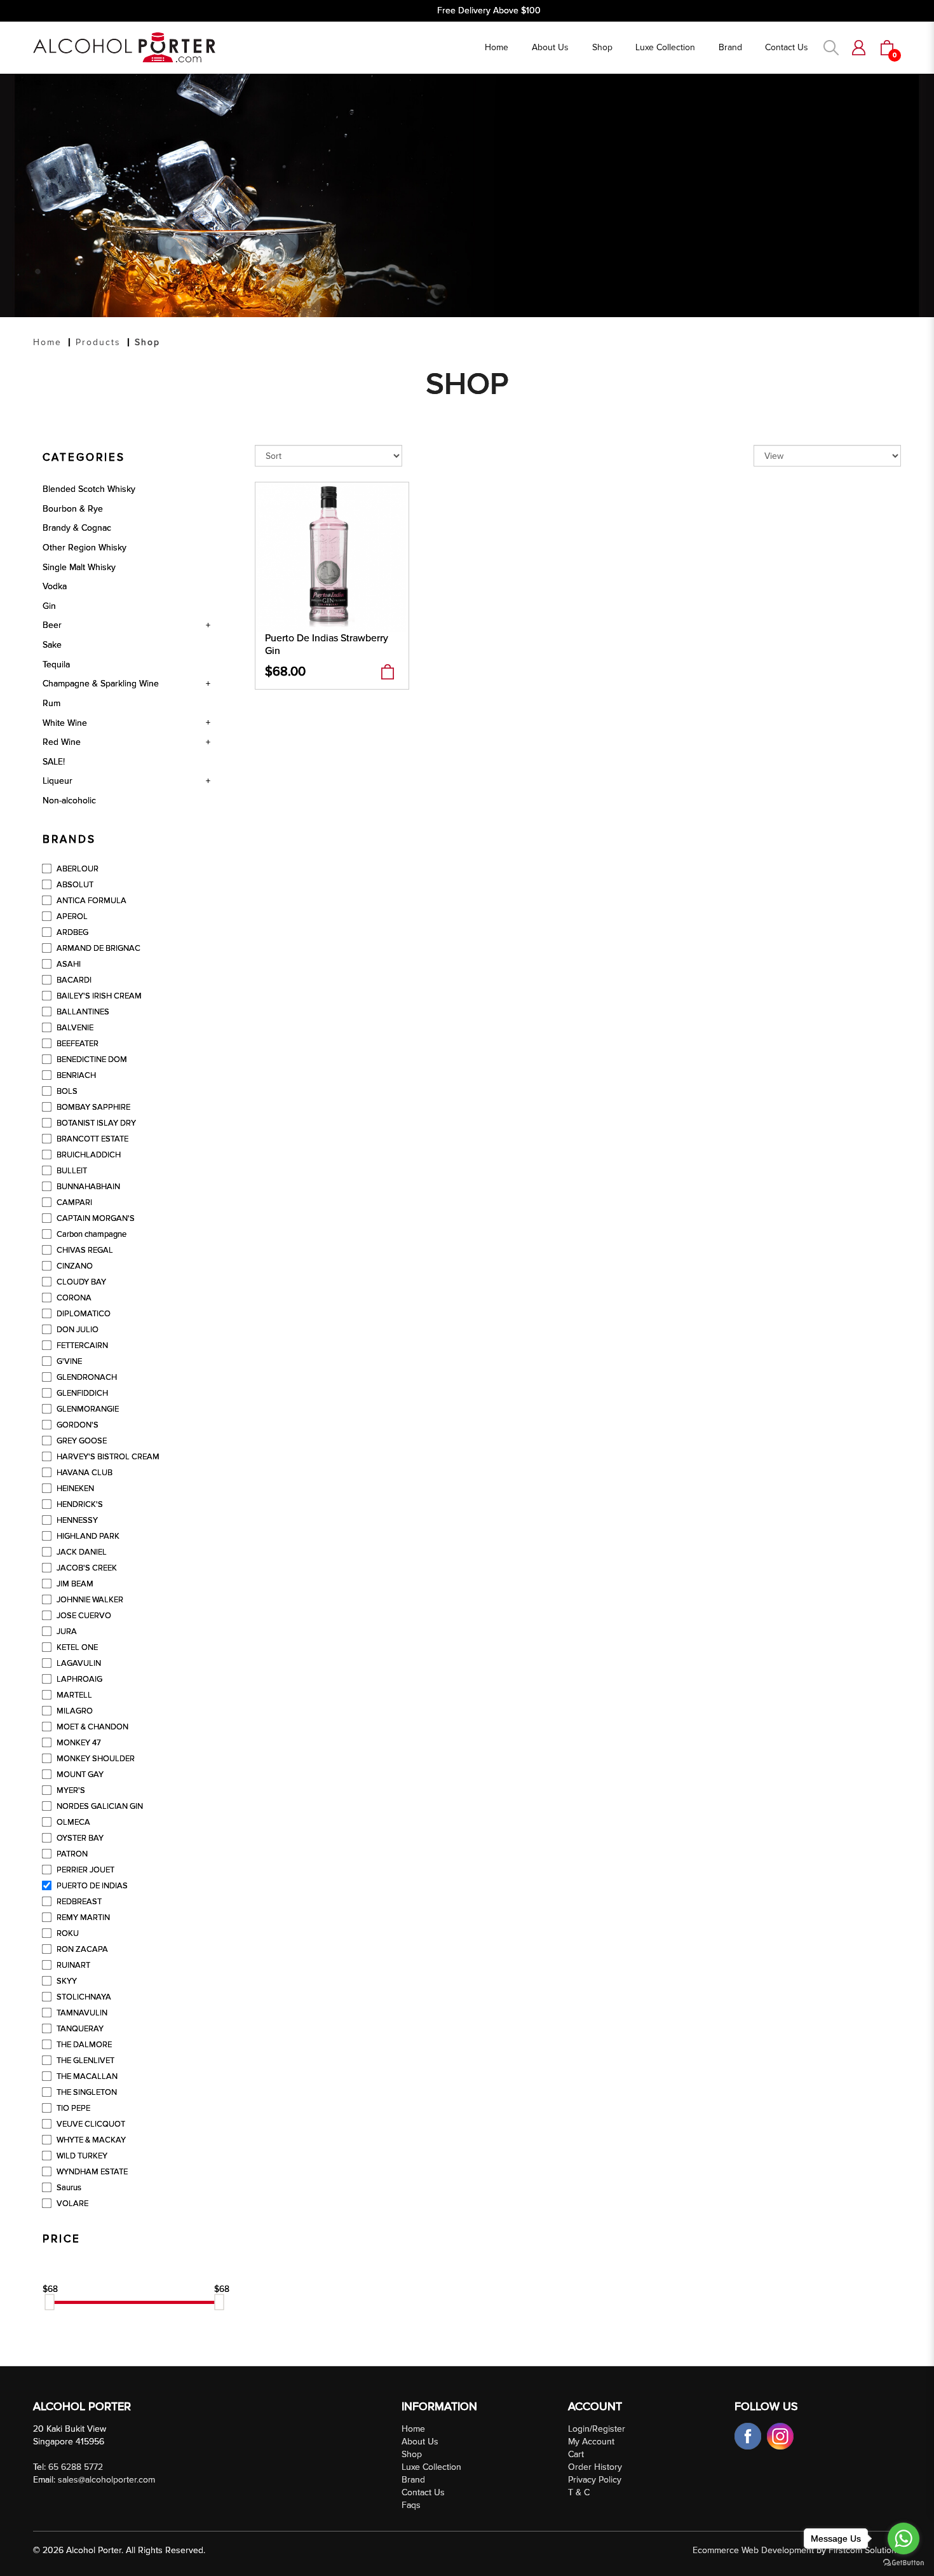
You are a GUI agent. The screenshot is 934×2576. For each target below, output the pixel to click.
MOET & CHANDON (91, 1727)
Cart (576, 2454)
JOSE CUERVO (83, 1616)
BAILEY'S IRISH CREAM (98, 996)
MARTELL (73, 1695)
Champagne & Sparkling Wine (101, 684)
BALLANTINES (82, 1012)
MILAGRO (74, 1711)
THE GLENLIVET (85, 2061)
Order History (595, 2467)
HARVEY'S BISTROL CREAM (107, 1457)
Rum (51, 703)
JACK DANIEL (81, 1552)
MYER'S (70, 1790)
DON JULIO (77, 1330)
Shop (147, 342)
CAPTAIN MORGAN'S (95, 1218)
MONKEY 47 (78, 1743)
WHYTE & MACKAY (90, 2140)
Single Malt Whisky (79, 567)
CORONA (73, 1298)
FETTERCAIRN (81, 1346)
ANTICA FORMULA (91, 901)
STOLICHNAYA (83, 1997)
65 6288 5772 (76, 2467)
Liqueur (58, 781)
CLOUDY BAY (80, 1282)
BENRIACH (75, 1075)
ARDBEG (71, 932)
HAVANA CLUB (84, 1473)
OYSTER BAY (79, 1838)
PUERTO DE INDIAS (91, 1886)
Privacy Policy (595, 2480)
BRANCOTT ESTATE (91, 1139)
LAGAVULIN (78, 1663)
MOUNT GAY (79, 1775)
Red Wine (62, 742)
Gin (49, 606)
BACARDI (73, 980)
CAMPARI (73, 1203)
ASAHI (68, 964)
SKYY (66, 1981)
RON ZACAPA (81, 1949)
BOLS (66, 1091)
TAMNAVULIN (81, 2013)
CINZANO (74, 1266)
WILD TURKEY (81, 2156)
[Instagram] (780, 2435)
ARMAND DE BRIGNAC (98, 948)
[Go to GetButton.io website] (904, 2563)
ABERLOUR (77, 869)
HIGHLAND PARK (87, 1536)
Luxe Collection (431, 2467)
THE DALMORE (83, 2045)
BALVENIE (74, 1028)
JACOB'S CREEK (86, 1568)
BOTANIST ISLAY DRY (95, 1123)
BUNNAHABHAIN (87, 1187)
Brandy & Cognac (77, 528)
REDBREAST (78, 1902)
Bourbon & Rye (73, 509)
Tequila (56, 664)
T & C (579, 2492)
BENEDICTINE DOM (91, 1060)
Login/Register (597, 2429)
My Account (591, 2442)
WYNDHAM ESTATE (91, 2172)
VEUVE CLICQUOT (90, 2124)
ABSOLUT (74, 885)
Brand (413, 2480)
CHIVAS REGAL (84, 1250)
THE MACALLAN (86, 2076)
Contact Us (423, 2492)
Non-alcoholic (69, 801)
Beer (52, 625)
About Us (420, 2442)
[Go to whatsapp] (904, 2539)
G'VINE (68, 1361)
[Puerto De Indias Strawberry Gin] (332, 556)
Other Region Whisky (85, 548)
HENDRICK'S (79, 1504)
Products (98, 342)
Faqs (411, 2505)
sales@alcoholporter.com (106, 2480)
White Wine (65, 723)
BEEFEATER (77, 1044)
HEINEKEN (74, 1489)
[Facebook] (749, 2435)
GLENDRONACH (86, 1377)
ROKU (67, 1933)
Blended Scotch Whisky (89, 489)
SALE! (54, 762)
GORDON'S (77, 1425)
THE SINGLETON (86, 2092)
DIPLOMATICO (83, 1314)
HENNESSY (76, 1520)
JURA (66, 1632)
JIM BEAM (74, 1584)
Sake (52, 645)
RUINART (72, 1965)
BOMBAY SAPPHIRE (92, 1107)
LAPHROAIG (78, 1679)
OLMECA (72, 1822)
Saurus (68, 2188)
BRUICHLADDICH (88, 1155)
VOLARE (71, 2204)
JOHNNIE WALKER (89, 1600)
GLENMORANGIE (87, 1409)
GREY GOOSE (81, 1441)
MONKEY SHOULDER (95, 1759)
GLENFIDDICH (81, 1393)
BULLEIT (71, 1171)
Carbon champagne (91, 1234)
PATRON (71, 1854)
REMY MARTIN (82, 1918)
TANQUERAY (79, 2029)
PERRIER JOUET (85, 1870)
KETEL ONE (76, 1647)
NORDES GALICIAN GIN (99, 1806)
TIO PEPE (72, 2108)
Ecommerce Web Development (753, 2550)
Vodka (55, 586)
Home (47, 342)
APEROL (71, 917)
